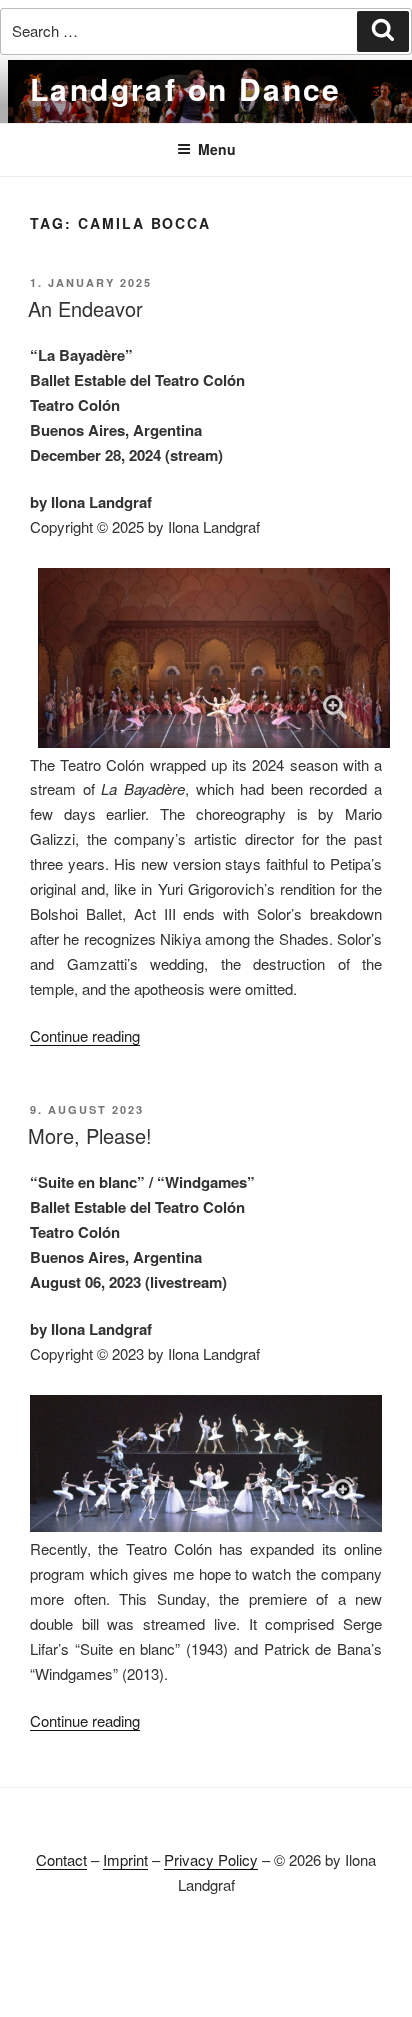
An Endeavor (85, 308)
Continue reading (85, 1035)
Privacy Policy (211, 1859)
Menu (217, 149)
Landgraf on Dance (186, 88)
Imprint (125, 1859)
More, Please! (90, 1135)
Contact (61, 1859)
